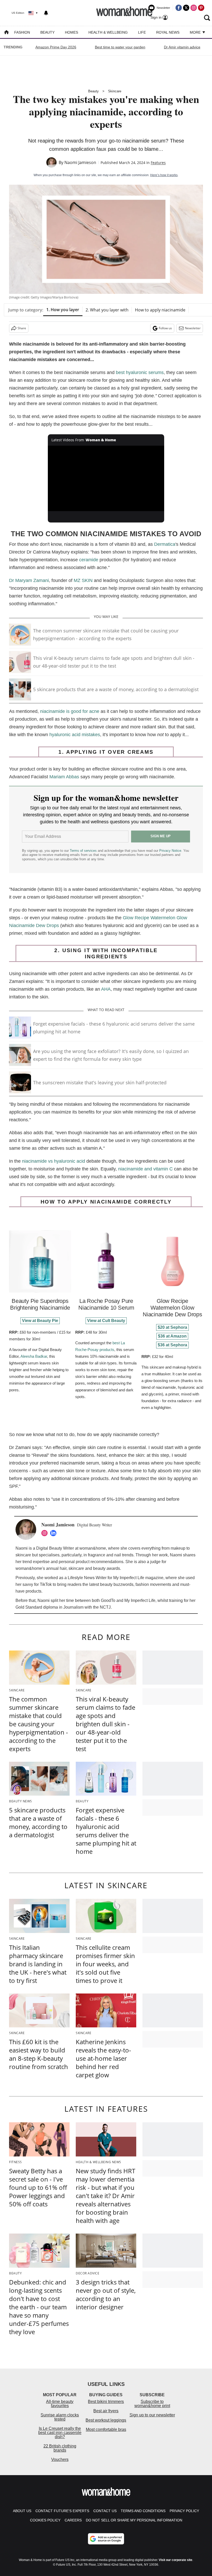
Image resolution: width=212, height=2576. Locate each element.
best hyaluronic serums (140, 372)
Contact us (105, 2511)
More (196, 32)
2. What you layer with (107, 310)
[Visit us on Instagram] (194, 8)
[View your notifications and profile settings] (46, 13)
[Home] (6, 33)
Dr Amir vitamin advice (182, 47)
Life (142, 32)
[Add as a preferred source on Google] (106, 2539)
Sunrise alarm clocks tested (60, 2417)
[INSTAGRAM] (46, 1533)
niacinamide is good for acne (70, 711)
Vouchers (60, 2459)
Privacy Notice (170, 851)
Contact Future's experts (62, 2511)
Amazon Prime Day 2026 (56, 47)
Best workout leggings (106, 2420)
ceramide (89, 560)
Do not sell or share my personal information (134, 2520)
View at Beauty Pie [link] (40, 1321)
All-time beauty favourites (60, 2404)
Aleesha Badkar (34, 1356)
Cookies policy (45, 2520)
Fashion (22, 32)
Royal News (168, 32)
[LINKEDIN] (55, 1533)
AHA (106, 989)
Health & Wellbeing (108, 32)
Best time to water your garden (120, 47)
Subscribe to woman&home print (152, 2404)
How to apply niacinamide (160, 310)
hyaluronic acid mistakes (75, 735)
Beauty (47, 32)
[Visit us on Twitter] (186, 8)
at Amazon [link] (172, 1336)
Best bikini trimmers (106, 2402)
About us (22, 2511)
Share (22, 328)
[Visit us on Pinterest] (201, 8)
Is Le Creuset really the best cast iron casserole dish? (60, 2433)
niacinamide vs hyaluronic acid (54, 1161)
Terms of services (84, 851)
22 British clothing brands (60, 2448)
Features (158, 163)
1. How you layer (63, 310)
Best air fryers (106, 2411)
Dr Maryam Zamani (29, 580)
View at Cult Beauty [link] (106, 1321)
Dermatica (165, 544)
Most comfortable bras (106, 2429)
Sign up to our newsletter (152, 2415)
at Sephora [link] (172, 1327)
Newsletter (193, 328)
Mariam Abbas (64, 777)
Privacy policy (184, 2511)
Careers (73, 2520)
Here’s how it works (164, 175)
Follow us (165, 328)
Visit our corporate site (176, 2560)
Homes (71, 32)
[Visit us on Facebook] (179, 8)
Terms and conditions (143, 2511)
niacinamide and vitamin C (145, 1169)
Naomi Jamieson (80, 162)
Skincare (115, 91)
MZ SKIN (83, 580)
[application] (106, 478)
